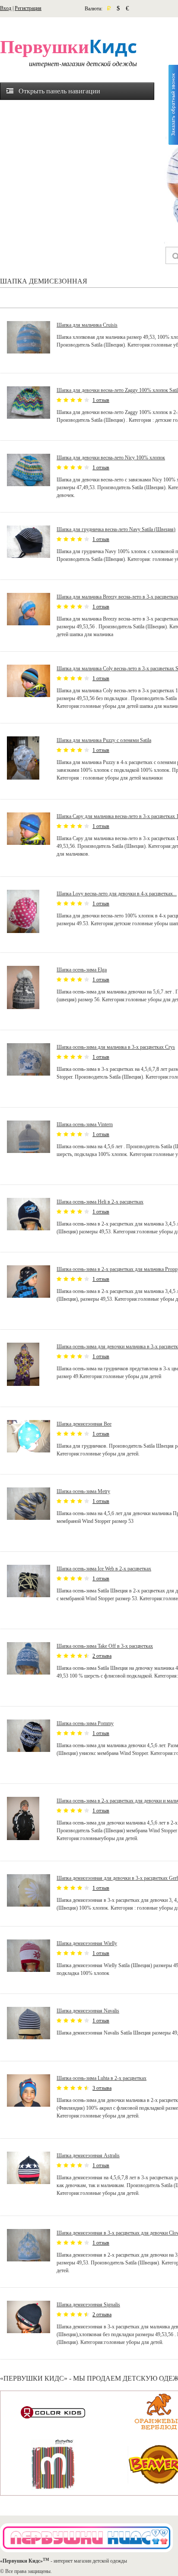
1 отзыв (101, 400)
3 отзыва (102, 2088)
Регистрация (28, 8)
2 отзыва (102, 1656)
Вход (6, 8)
